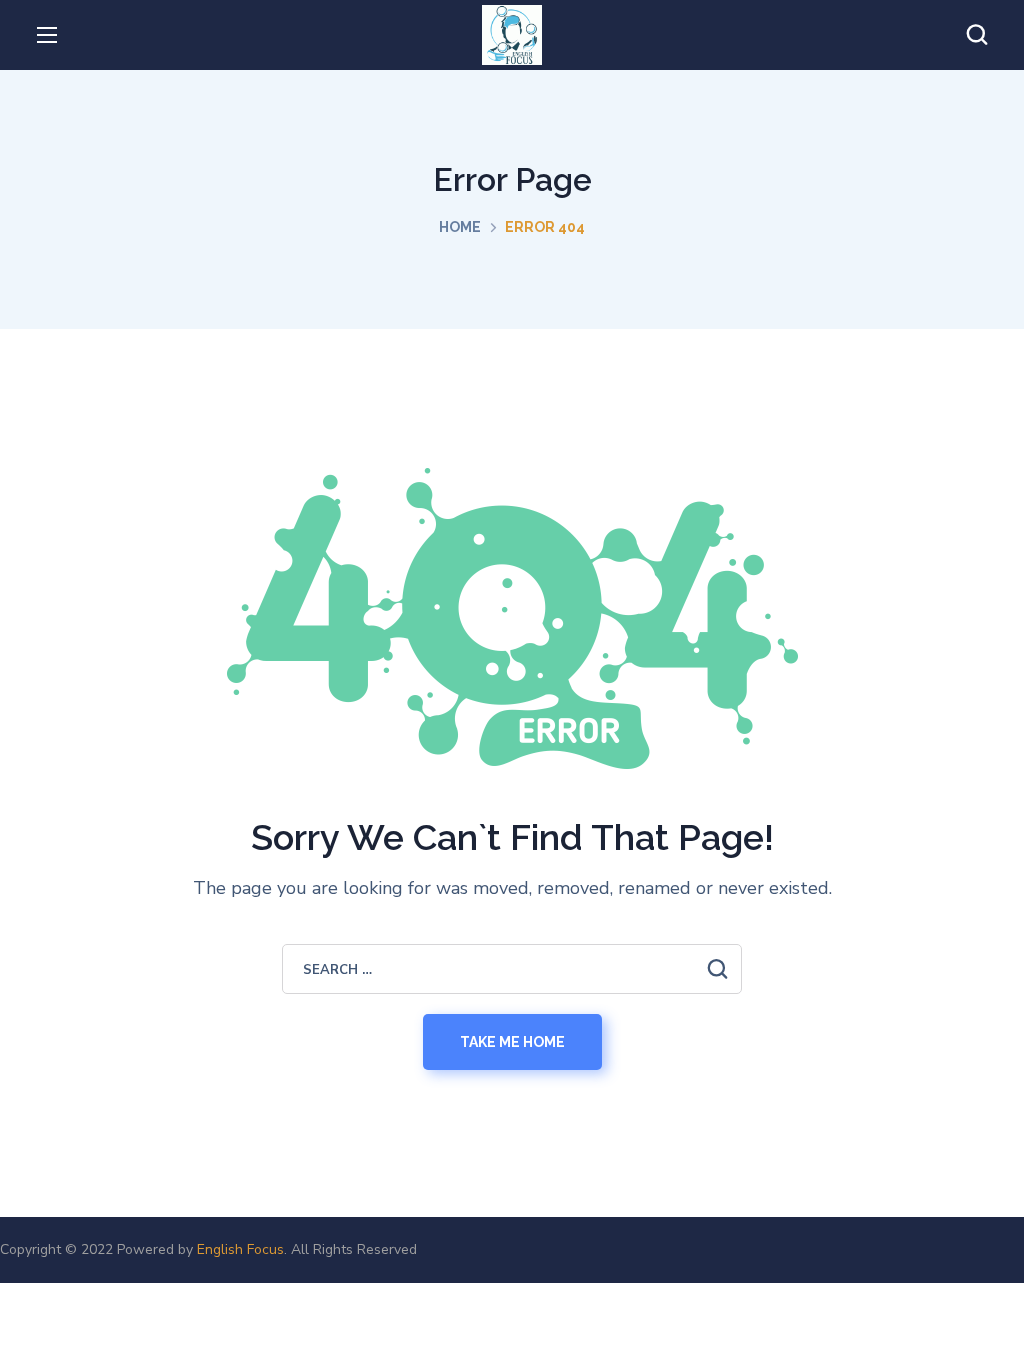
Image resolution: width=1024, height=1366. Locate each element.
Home (460, 227)
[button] (977, 35)
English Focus (240, 1249)
